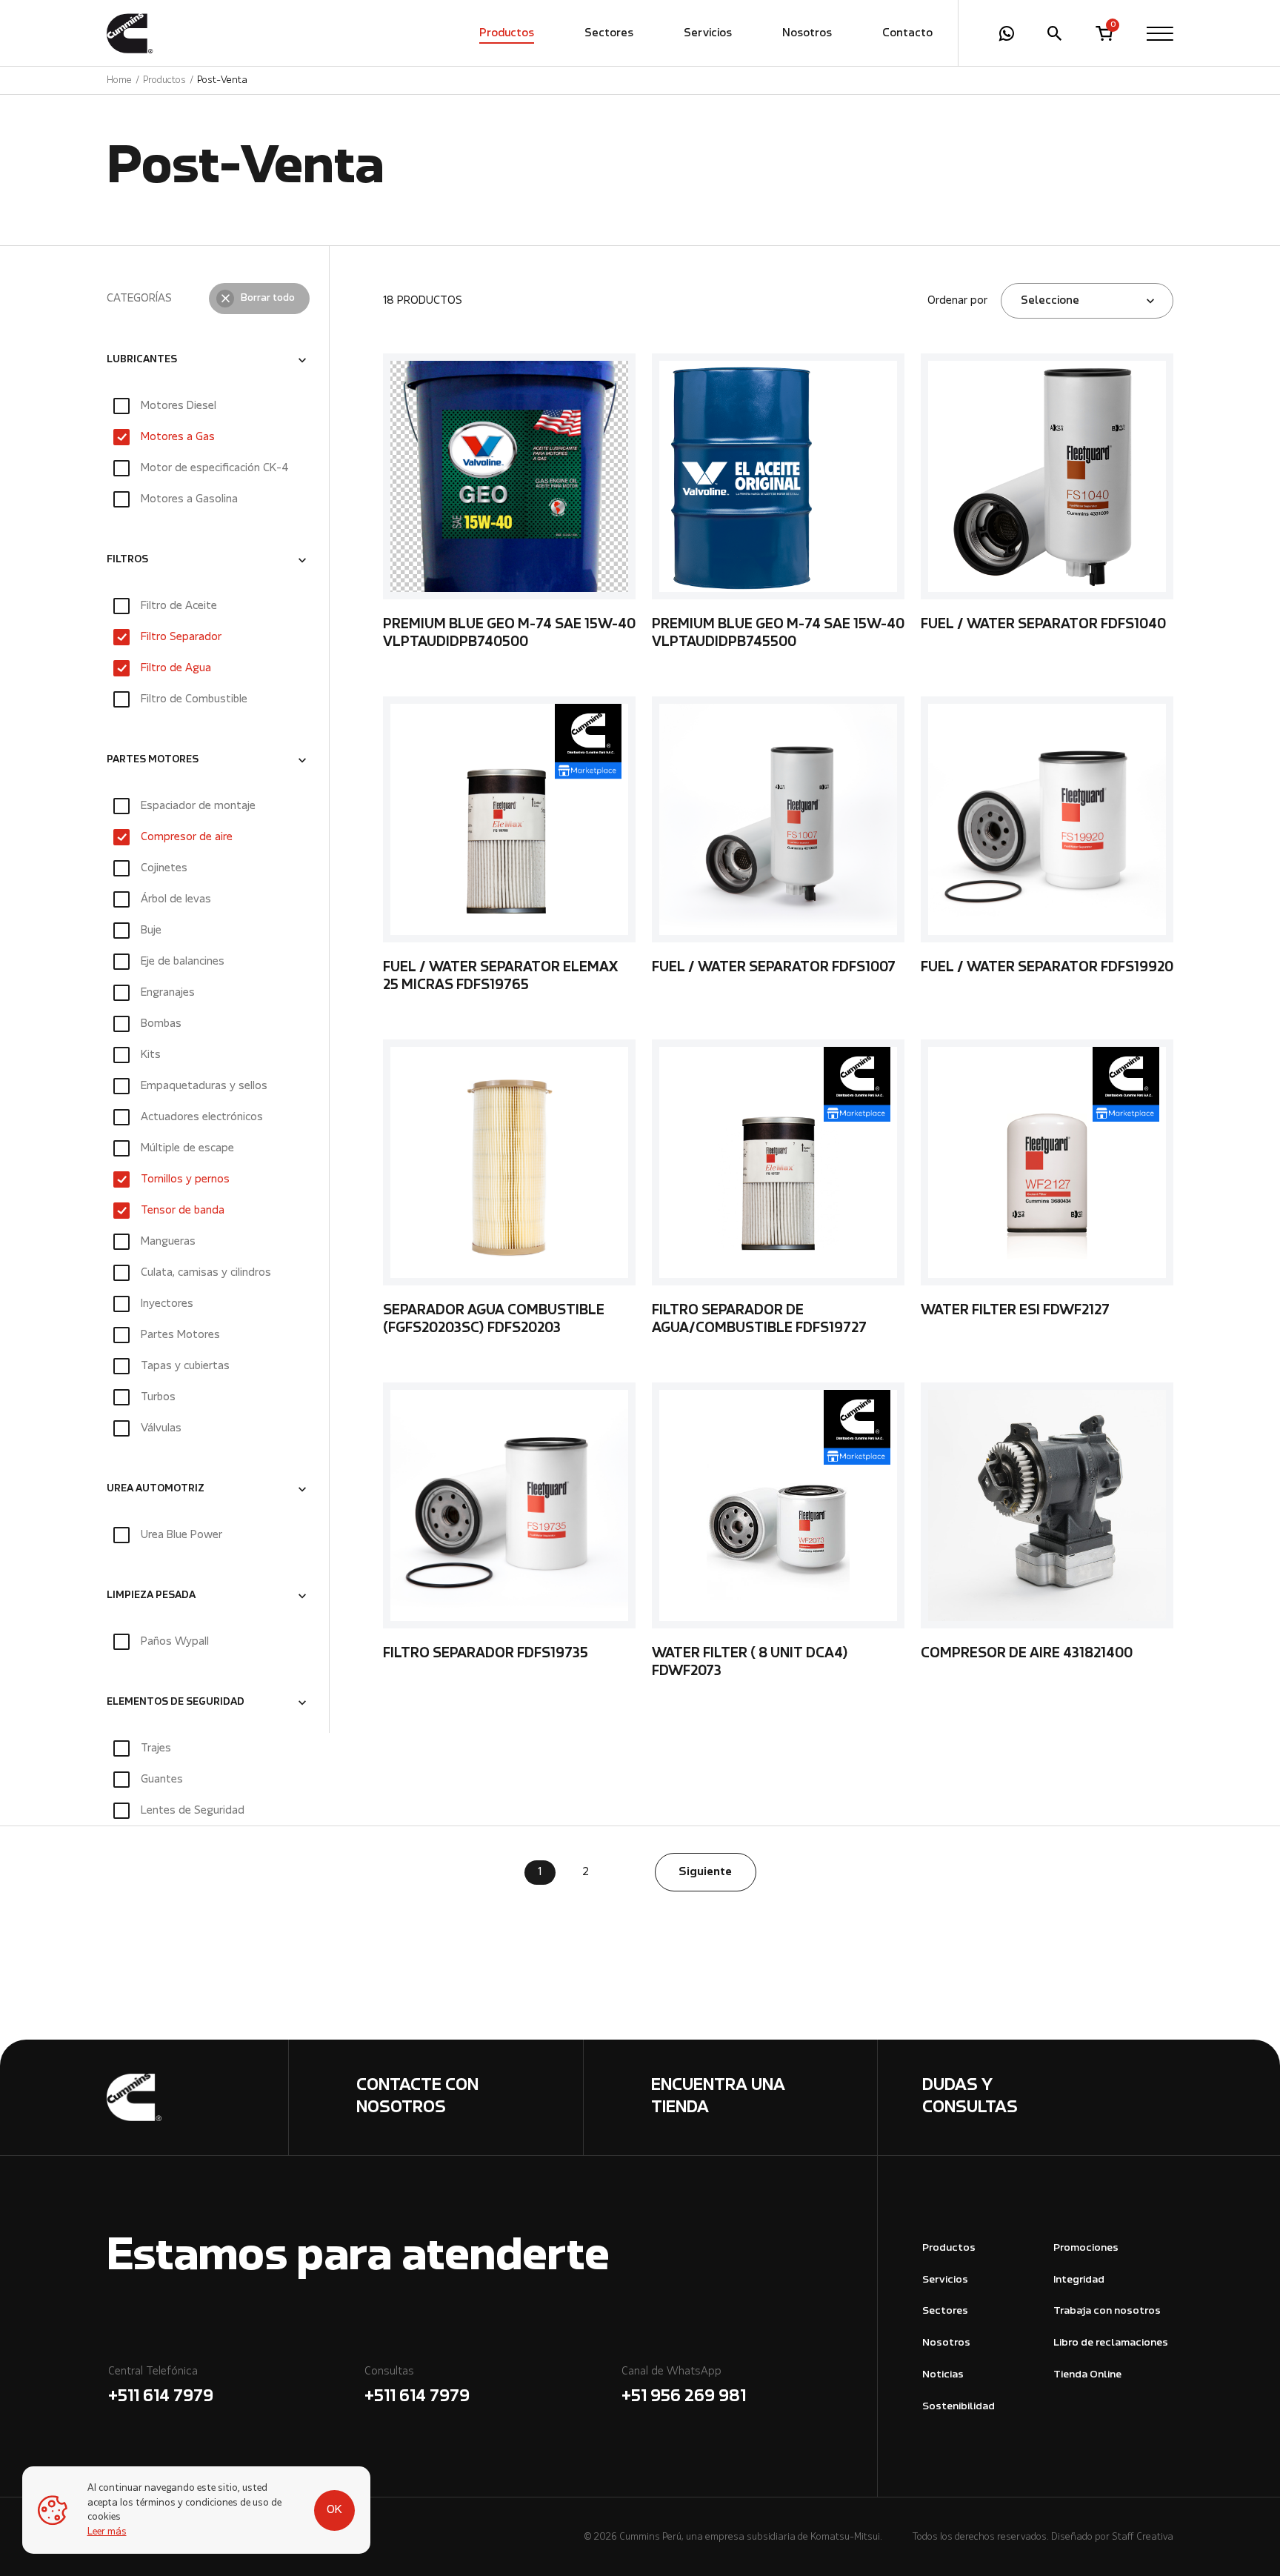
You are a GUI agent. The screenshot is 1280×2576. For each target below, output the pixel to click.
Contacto (907, 33)
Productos (507, 33)
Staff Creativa (1143, 2537)
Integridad (1079, 2280)
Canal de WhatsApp (684, 2386)
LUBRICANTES (142, 360)
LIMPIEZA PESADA (151, 1596)
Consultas (417, 2386)
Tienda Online (1087, 2375)
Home (119, 80)
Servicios (708, 33)
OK (334, 2510)
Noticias (943, 2375)
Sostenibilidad (959, 2407)
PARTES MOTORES (153, 760)
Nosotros (807, 33)
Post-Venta (222, 80)
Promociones (1086, 2248)
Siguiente (705, 1872)
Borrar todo (268, 299)
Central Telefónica (161, 2386)
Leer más (107, 2532)
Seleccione (1050, 301)
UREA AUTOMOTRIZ (156, 1489)
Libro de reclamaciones (1111, 2343)
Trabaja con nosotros (1107, 2311)
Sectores (609, 33)
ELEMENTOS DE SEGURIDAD (176, 1703)
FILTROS (127, 560)
